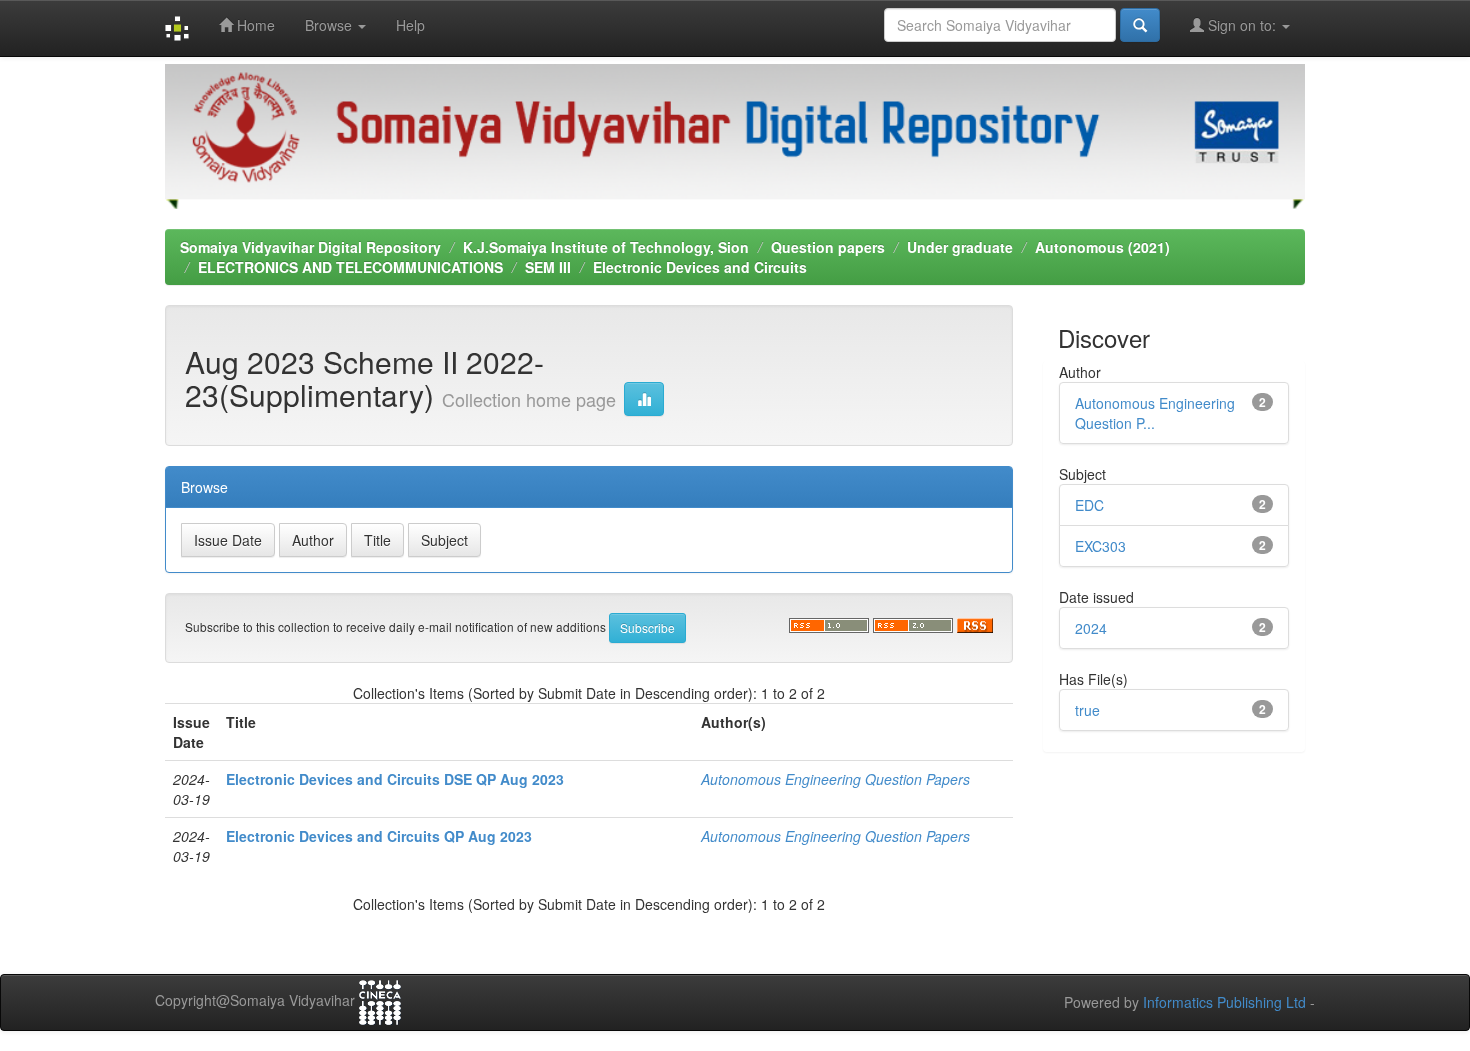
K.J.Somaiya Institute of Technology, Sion (606, 247)
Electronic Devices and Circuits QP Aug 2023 (379, 836)
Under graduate (960, 247)
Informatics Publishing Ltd (1224, 1002)
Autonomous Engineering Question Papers (835, 779)
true (1087, 710)
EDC (1089, 505)
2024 (1091, 628)
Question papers (828, 247)
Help (410, 25)
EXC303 (1100, 546)
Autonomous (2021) (1102, 247)
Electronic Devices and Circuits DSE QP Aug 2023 (395, 779)
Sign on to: (1242, 25)
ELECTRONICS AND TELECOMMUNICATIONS (350, 267)
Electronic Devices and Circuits (700, 267)
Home (254, 25)
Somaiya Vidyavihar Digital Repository (310, 247)
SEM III (548, 267)
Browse (330, 25)
